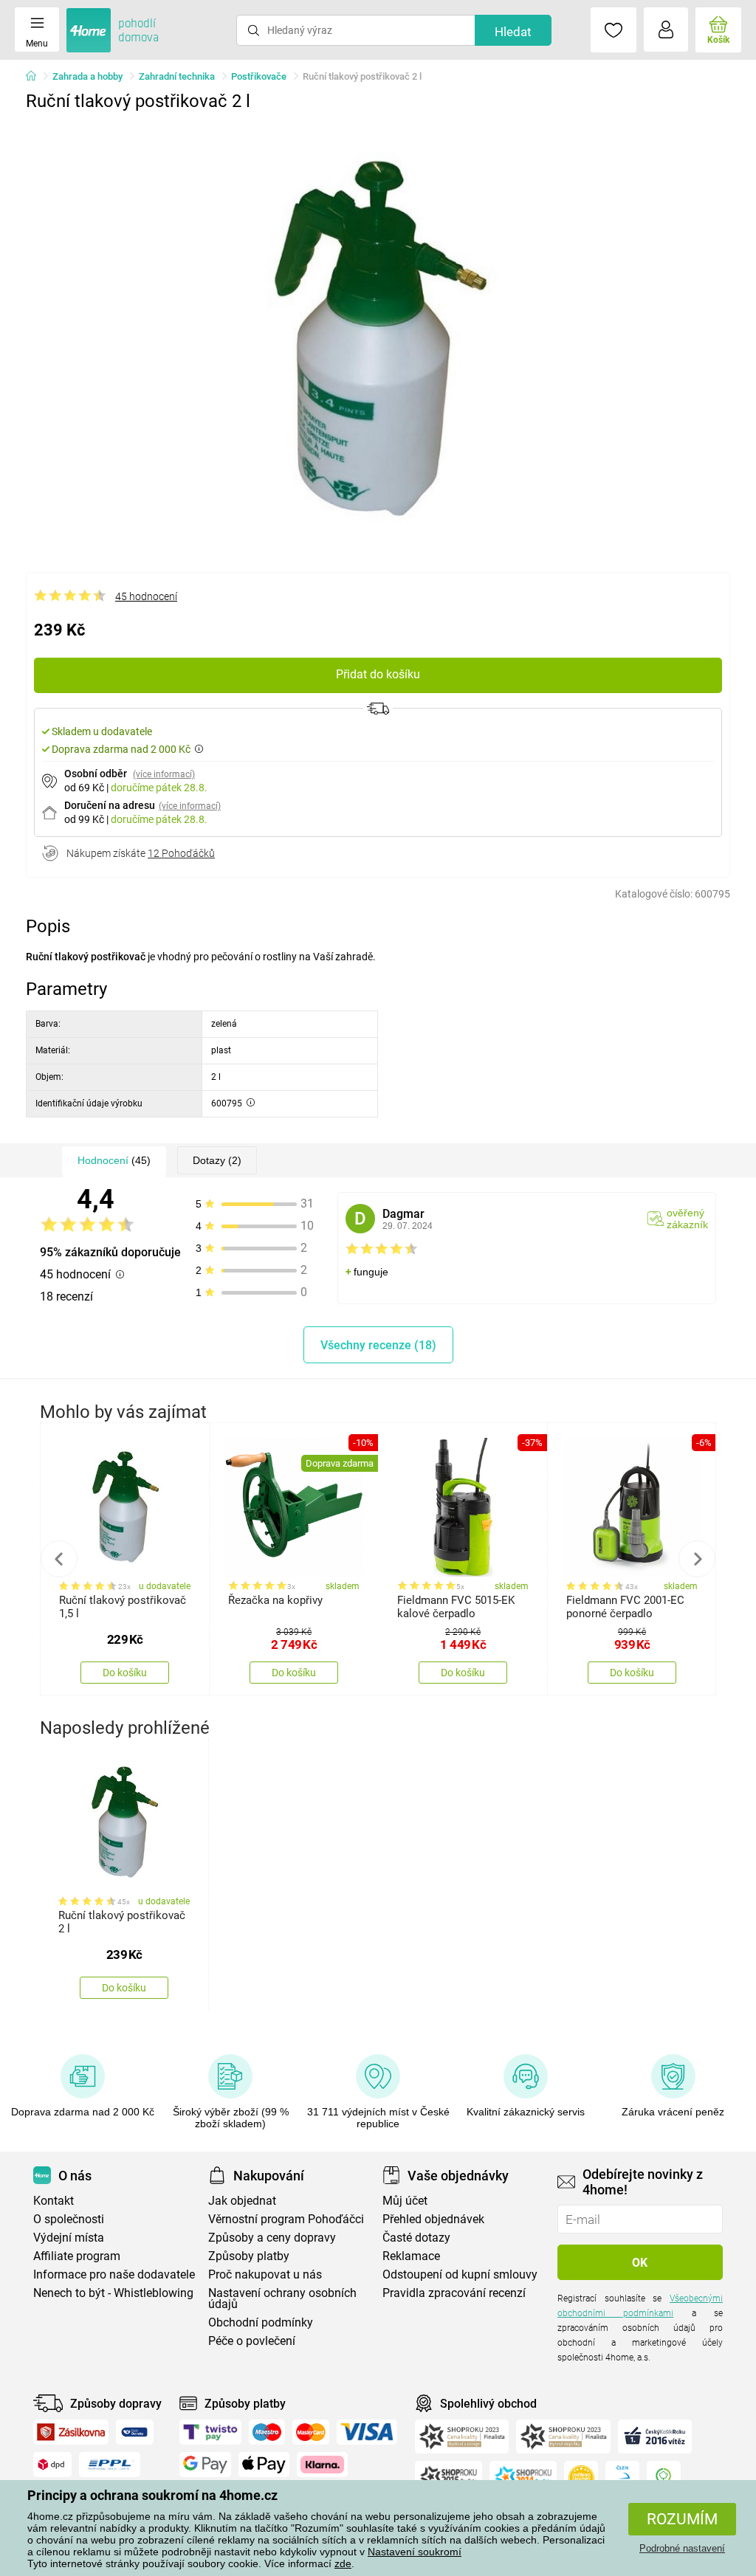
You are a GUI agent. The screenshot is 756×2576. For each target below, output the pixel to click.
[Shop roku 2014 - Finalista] (523, 2478)
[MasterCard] (311, 2432)
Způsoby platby (249, 2256)
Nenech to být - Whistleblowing (113, 2293)
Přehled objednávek (433, 2219)
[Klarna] (322, 2465)
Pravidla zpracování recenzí (454, 2293)
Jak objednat (242, 2201)
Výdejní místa (69, 2238)
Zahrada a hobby (87, 76)
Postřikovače (259, 76)
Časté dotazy (416, 2238)
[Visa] (367, 2432)
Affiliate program (77, 2256)
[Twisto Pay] (210, 2432)
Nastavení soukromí (415, 2552)
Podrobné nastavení (682, 2548)
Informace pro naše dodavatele (114, 2274)
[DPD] (52, 2465)
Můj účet (405, 2201)
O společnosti (69, 2219)
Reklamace (411, 2256)
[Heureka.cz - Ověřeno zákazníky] (581, 2478)
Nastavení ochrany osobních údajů (282, 2298)
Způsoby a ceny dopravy (272, 2238)
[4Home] (36, 77)
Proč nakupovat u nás (265, 2274)
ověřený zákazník (687, 1219)
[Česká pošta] (135, 2432)
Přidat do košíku (378, 674)
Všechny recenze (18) (378, 1345)
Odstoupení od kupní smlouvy (460, 2274)
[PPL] (110, 2465)
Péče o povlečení (252, 2341)
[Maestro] (267, 2432)
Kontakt (54, 2201)
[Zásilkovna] (71, 2432)
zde (343, 2563)
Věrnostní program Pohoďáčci (286, 2219)
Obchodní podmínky (261, 2322)
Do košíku (125, 1673)
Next (697, 1559)
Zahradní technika (177, 76)
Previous (59, 1559)
